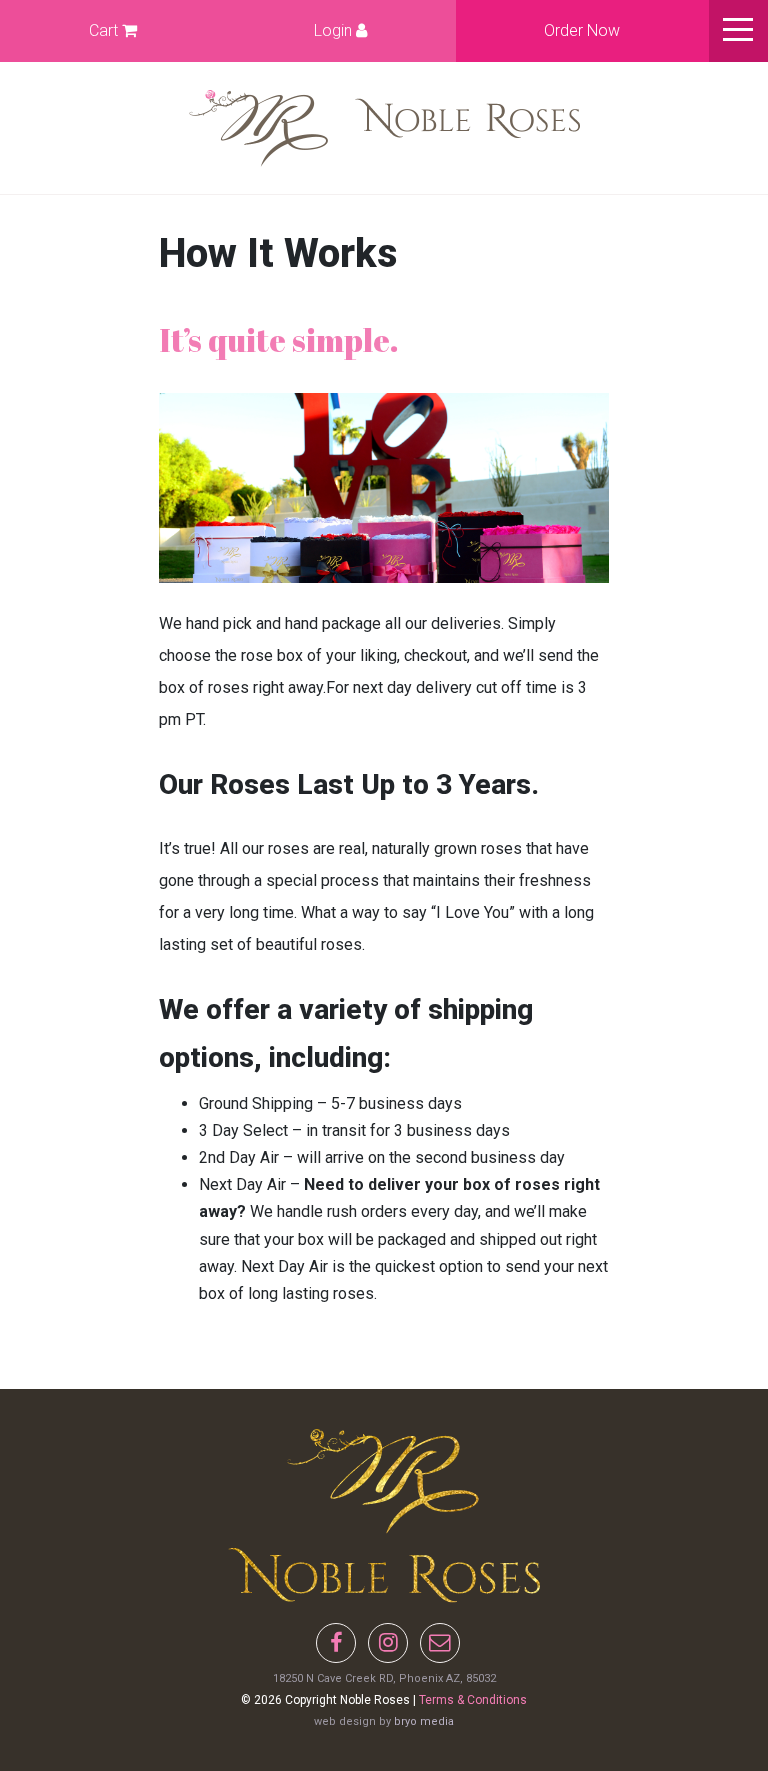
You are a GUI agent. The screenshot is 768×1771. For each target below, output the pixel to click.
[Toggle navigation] (738, 31)
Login (335, 30)
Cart (105, 30)
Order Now (582, 30)
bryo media (424, 1721)
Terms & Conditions (473, 1700)
